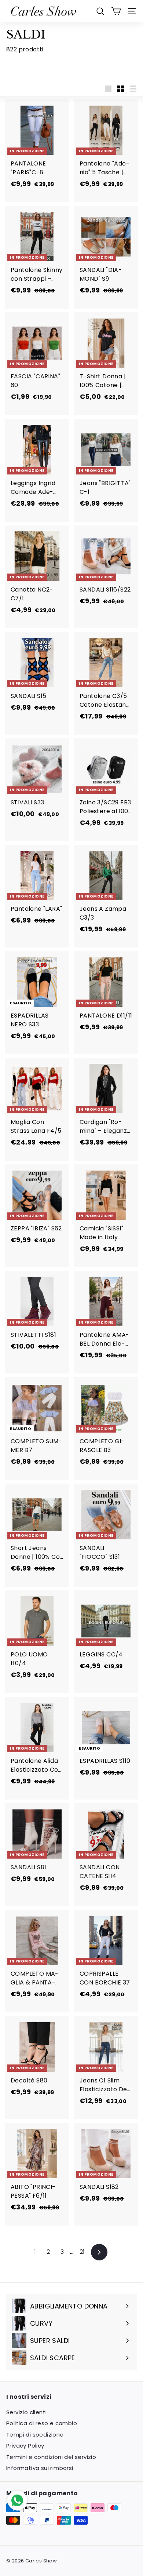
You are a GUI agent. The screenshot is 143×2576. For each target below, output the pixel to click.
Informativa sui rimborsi (40, 2468)
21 (82, 2252)
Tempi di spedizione (35, 2435)
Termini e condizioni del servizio (51, 2457)
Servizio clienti (26, 2412)
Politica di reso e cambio (42, 2423)
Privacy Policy (25, 2446)
